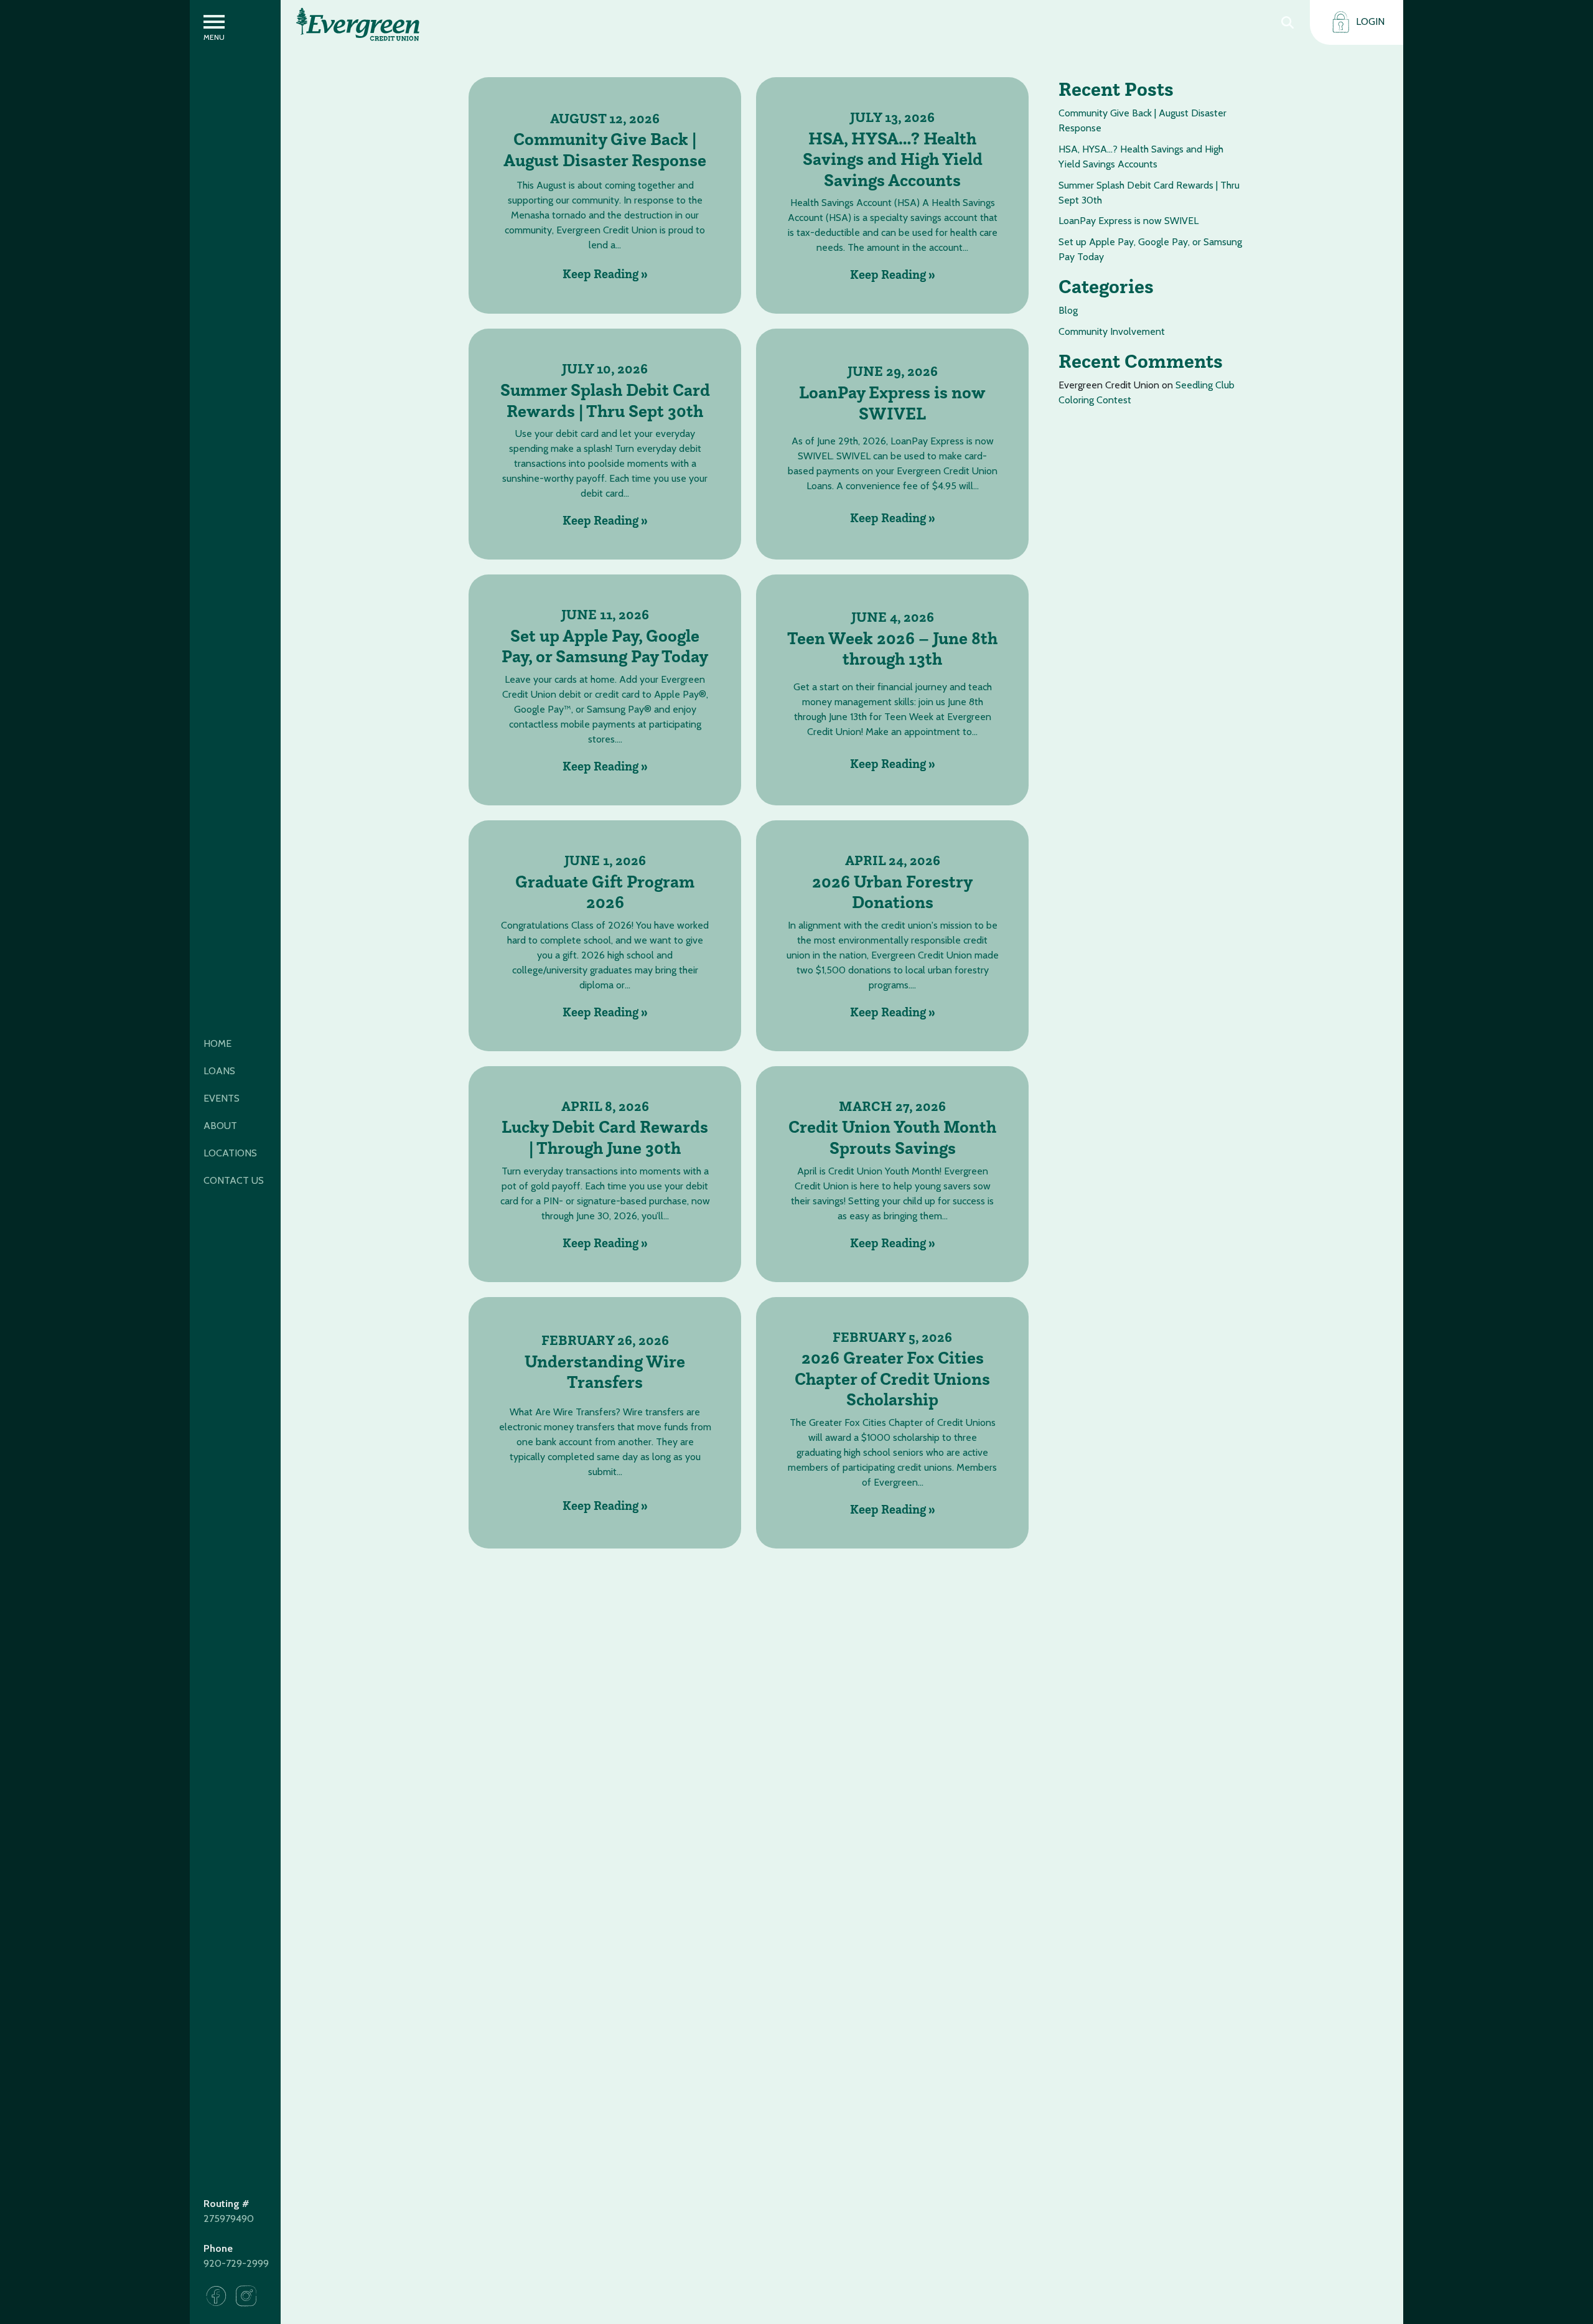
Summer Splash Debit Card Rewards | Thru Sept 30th (605, 401)
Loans (219, 1071)
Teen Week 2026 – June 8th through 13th (892, 649)
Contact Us (234, 1180)
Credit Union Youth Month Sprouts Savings (892, 1137)
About (220, 1126)
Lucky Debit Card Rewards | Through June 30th (605, 1137)
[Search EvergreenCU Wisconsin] (1287, 22)
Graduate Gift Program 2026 (605, 892)
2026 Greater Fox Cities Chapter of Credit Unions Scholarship (892, 1379)
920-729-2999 (236, 2263)
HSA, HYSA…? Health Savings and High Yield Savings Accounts (893, 160)
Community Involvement (1112, 331)
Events (222, 1098)
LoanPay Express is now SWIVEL (892, 403)
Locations (230, 1153)
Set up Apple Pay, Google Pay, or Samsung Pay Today (605, 646)
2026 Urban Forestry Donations (892, 892)
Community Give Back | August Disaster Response (605, 150)
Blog (1068, 310)
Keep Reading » (605, 274)
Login (1369, 21)
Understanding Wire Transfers (605, 1372)
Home (217, 1043)
